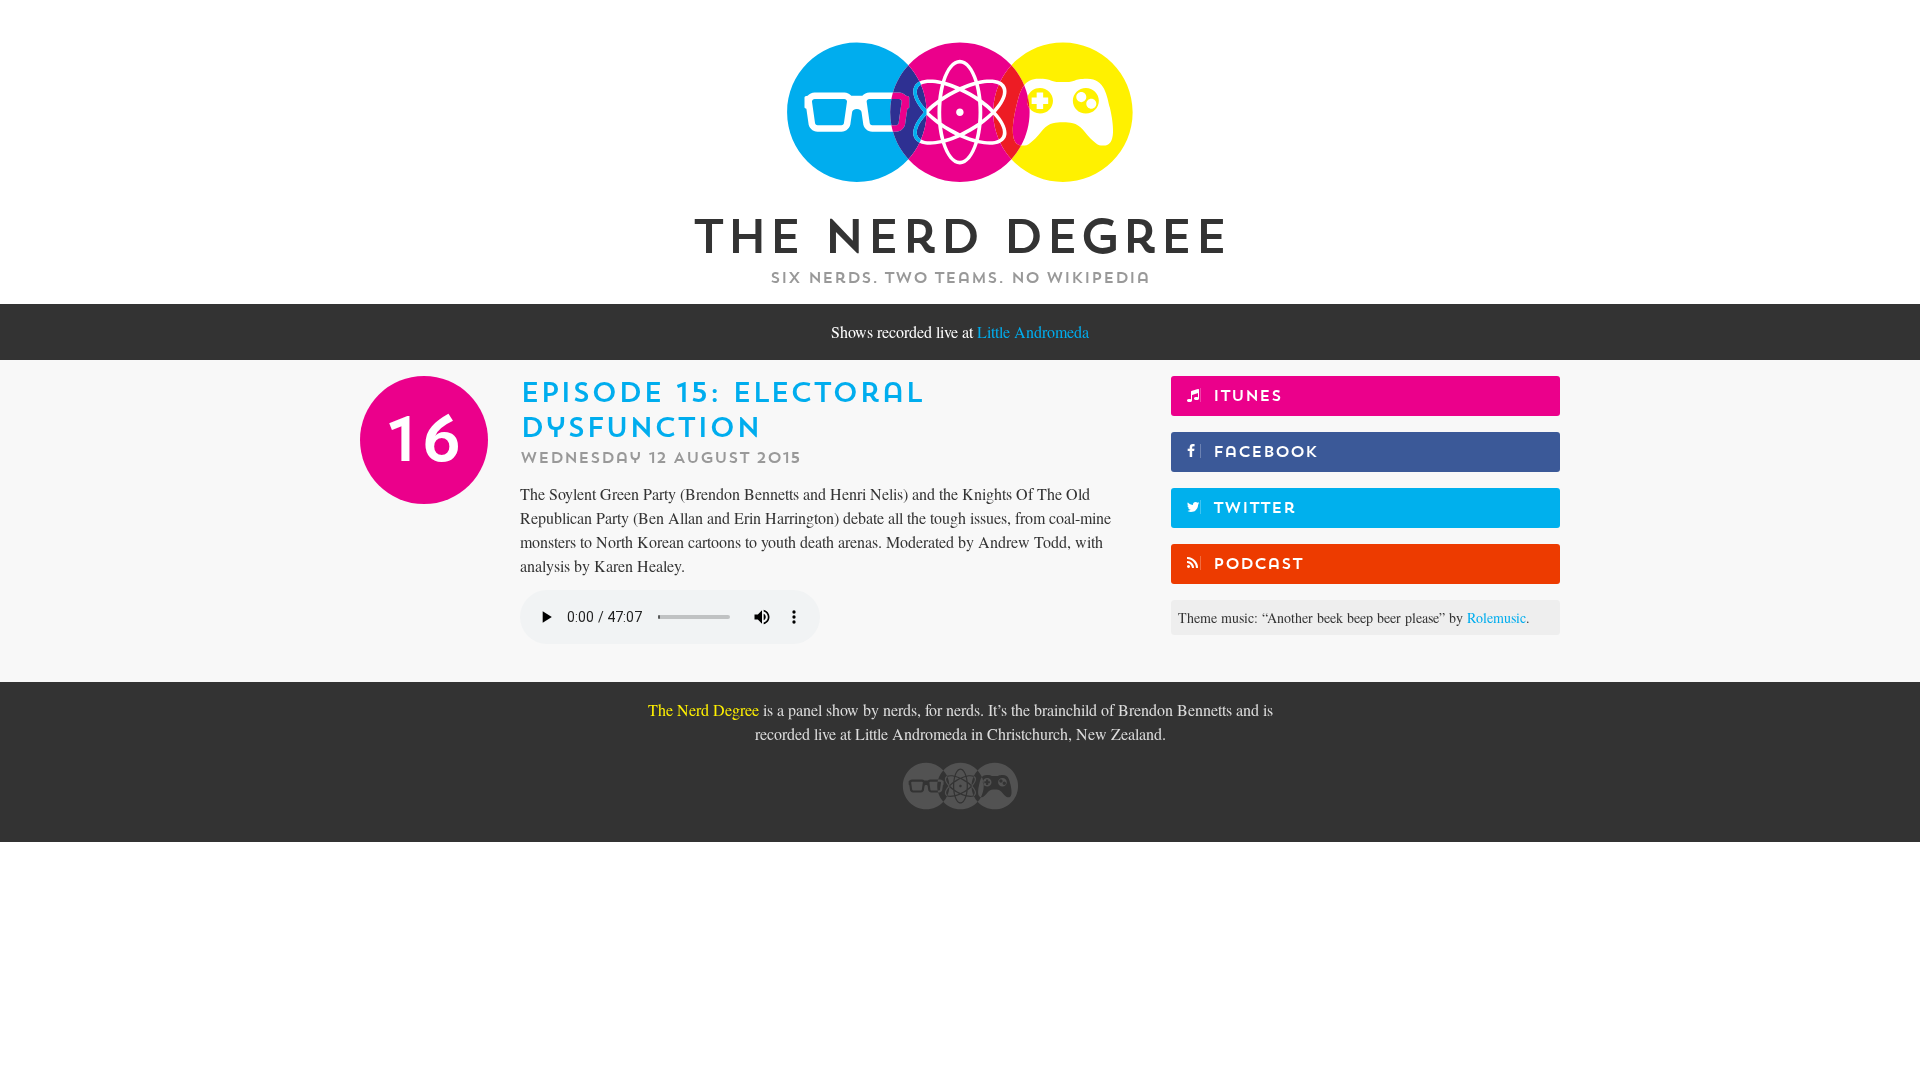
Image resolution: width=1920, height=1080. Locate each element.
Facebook (1265, 452)
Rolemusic (1496, 617)
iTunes (1247, 396)
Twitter (1254, 508)
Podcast (1258, 564)
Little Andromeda (1033, 331)
